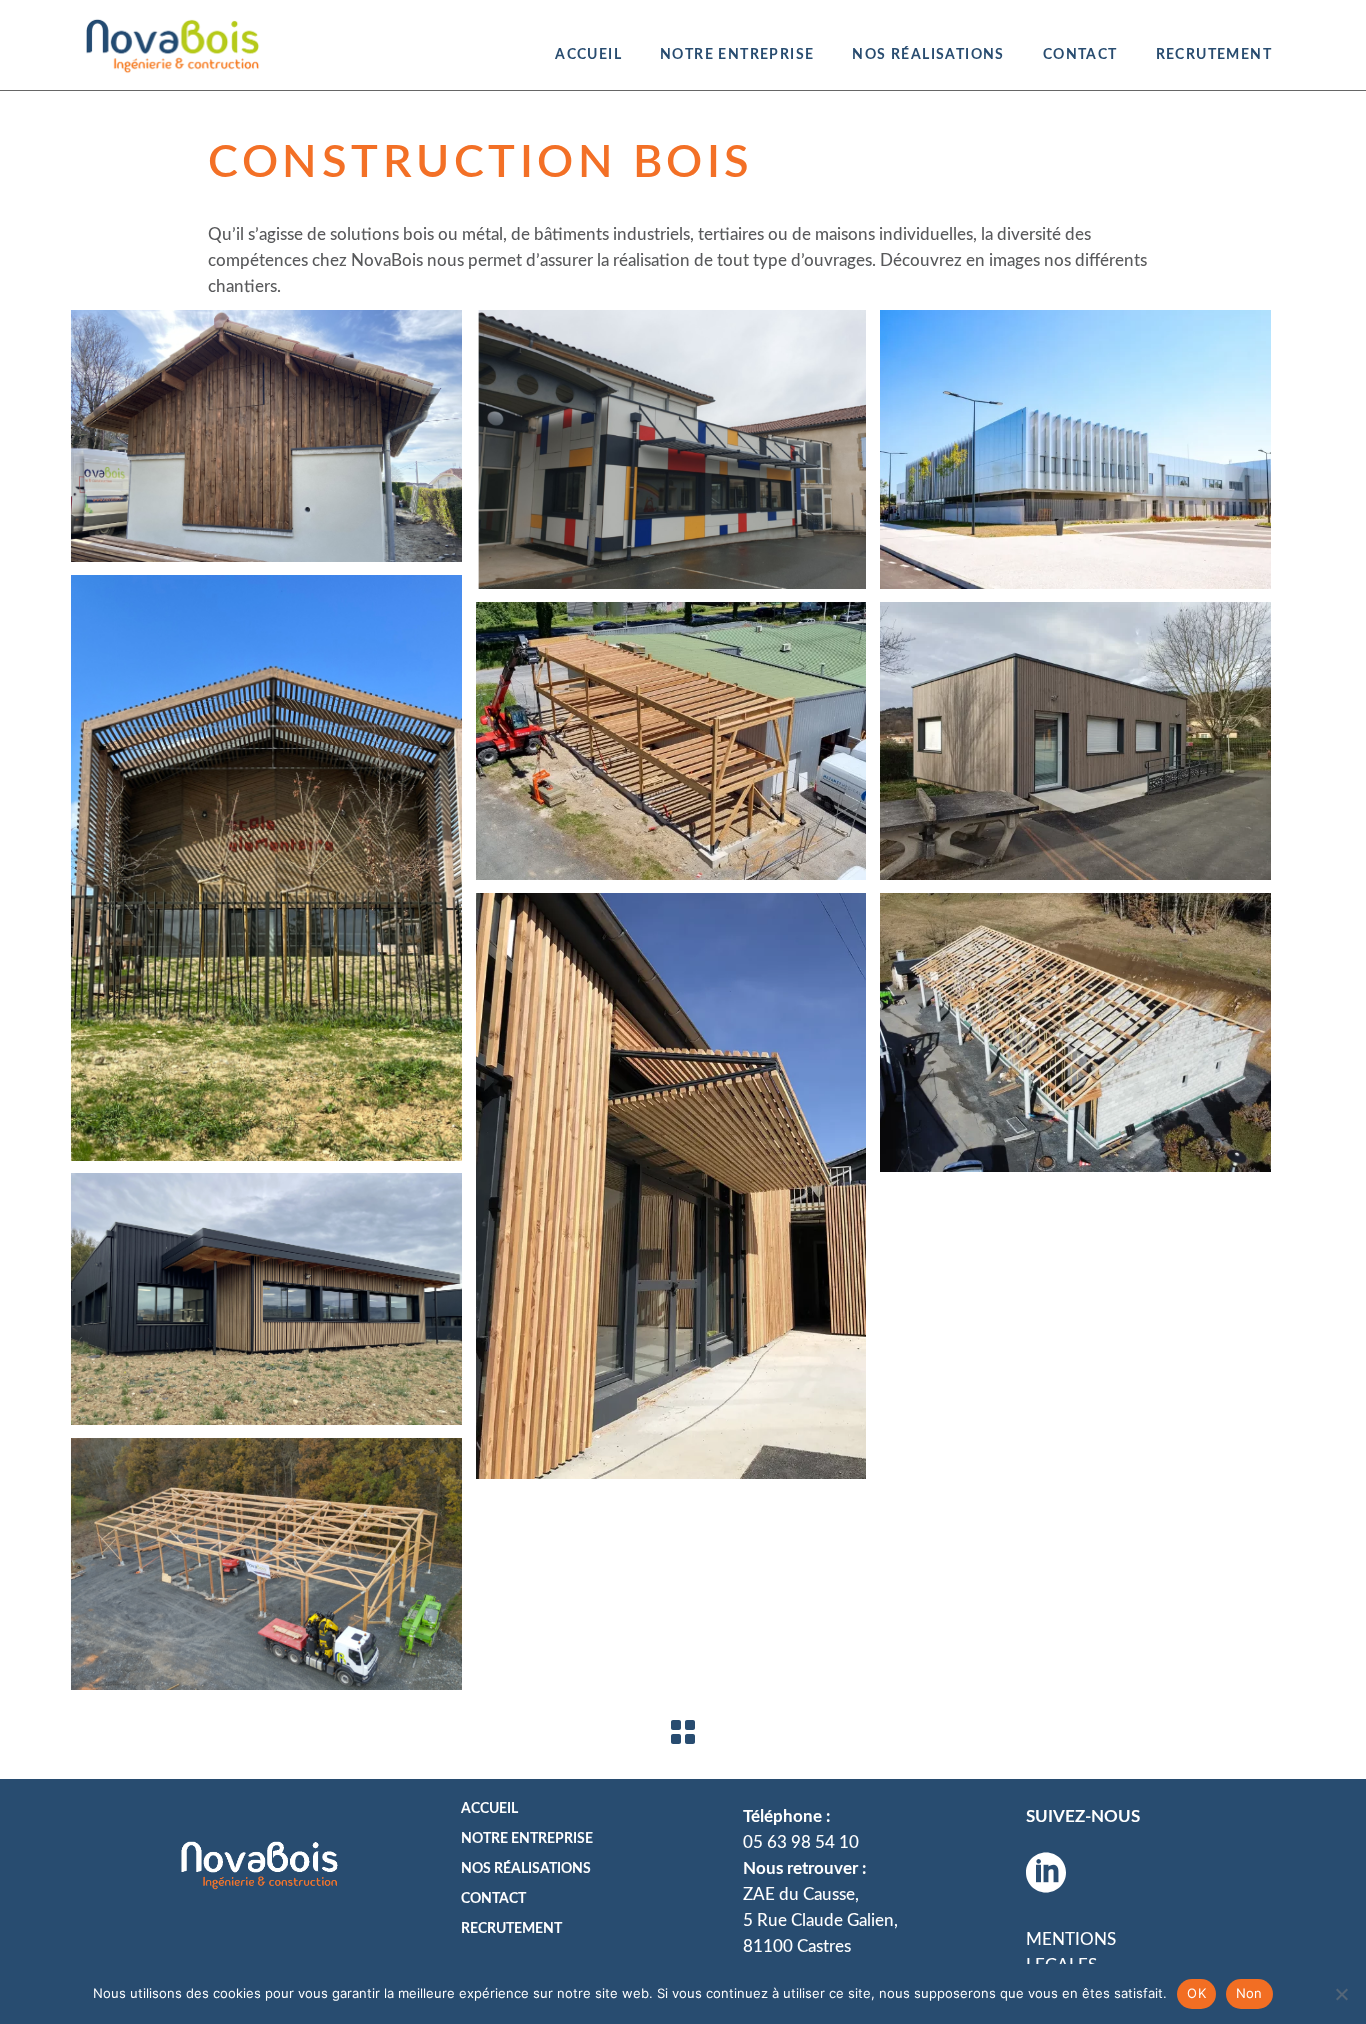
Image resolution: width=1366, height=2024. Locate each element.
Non (1249, 1993)
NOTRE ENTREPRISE (527, 1839)
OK (1196, 1993)
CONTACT (493, 1899)
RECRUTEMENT (511, 1929)
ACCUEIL (489, 1809)
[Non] (1341, 1994)
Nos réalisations (526, 1869)
